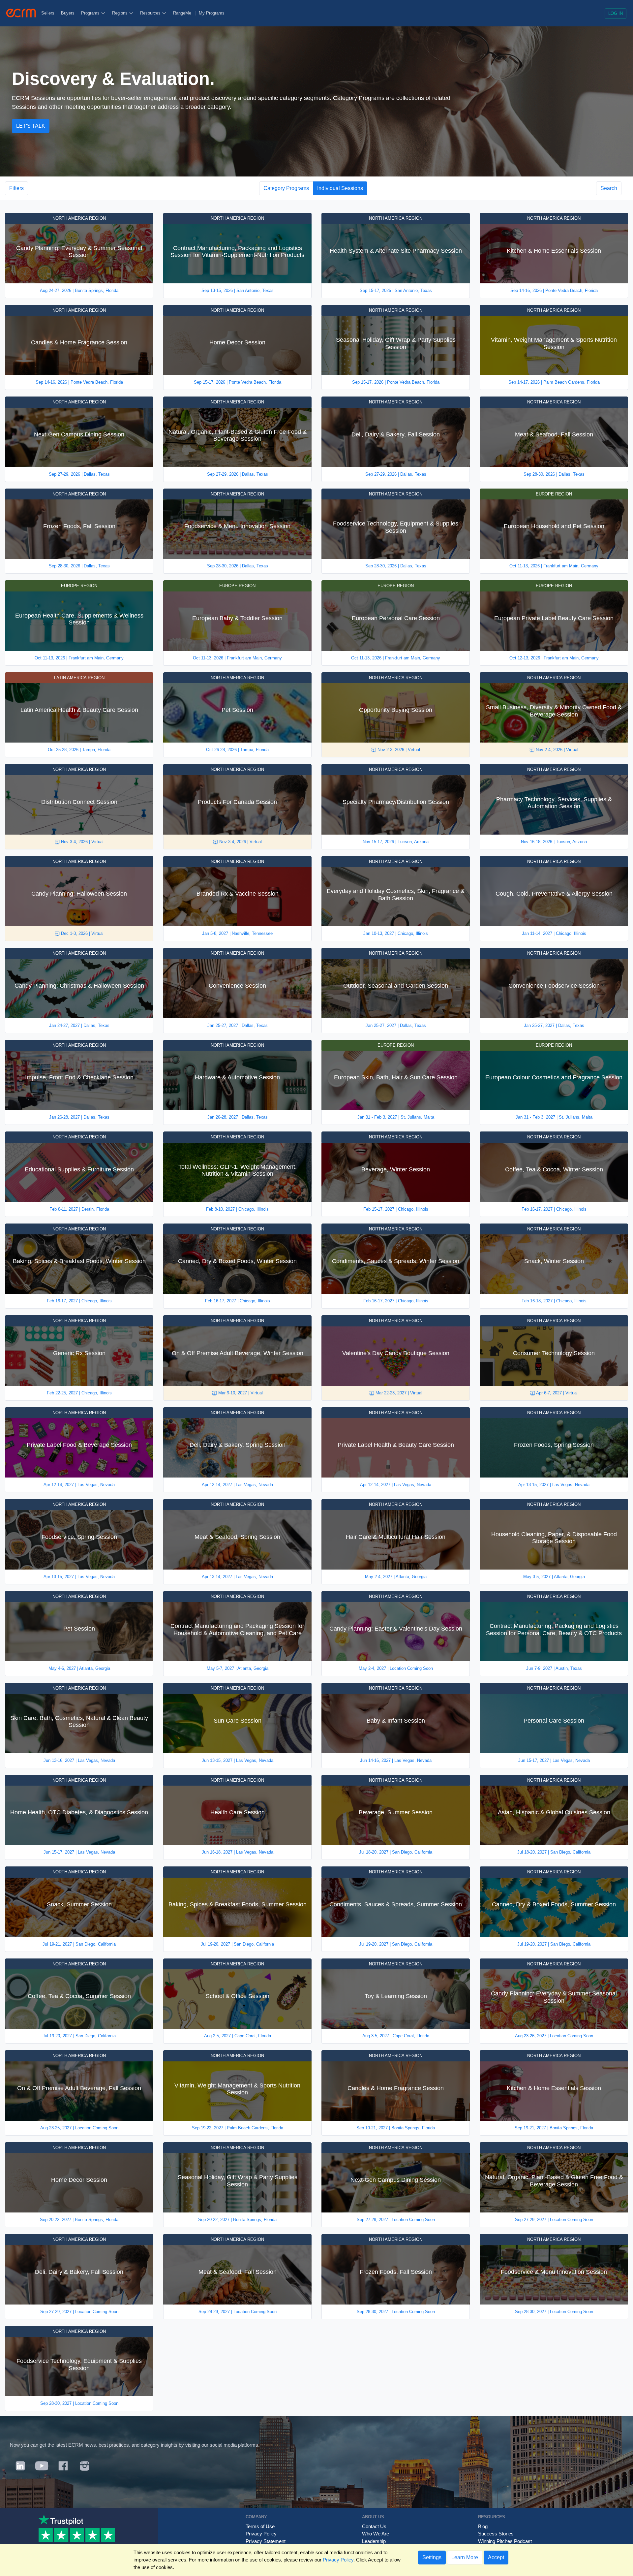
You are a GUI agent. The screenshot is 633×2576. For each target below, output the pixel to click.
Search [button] (609, 188)
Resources (151, 13)
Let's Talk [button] (31, 126)
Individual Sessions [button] (340, 188)
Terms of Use (260, 2526)
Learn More (465, 2557)
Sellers (48, 13)
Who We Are (376, 2534)
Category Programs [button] (286, 188)
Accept (496, 2557)
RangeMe (182, 13)
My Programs (212, 13)
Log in (616, 13)
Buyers (68, 13)
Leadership (374, 2541)
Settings (432, 2557)
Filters (16, 188)
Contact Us (374, 2526)
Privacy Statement (266, 2541)
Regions (121, 13)
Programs (91, 13)
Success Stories (496, 2534)
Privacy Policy (261, 2534)
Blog (483, 2526)
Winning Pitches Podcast (505, 2541)
